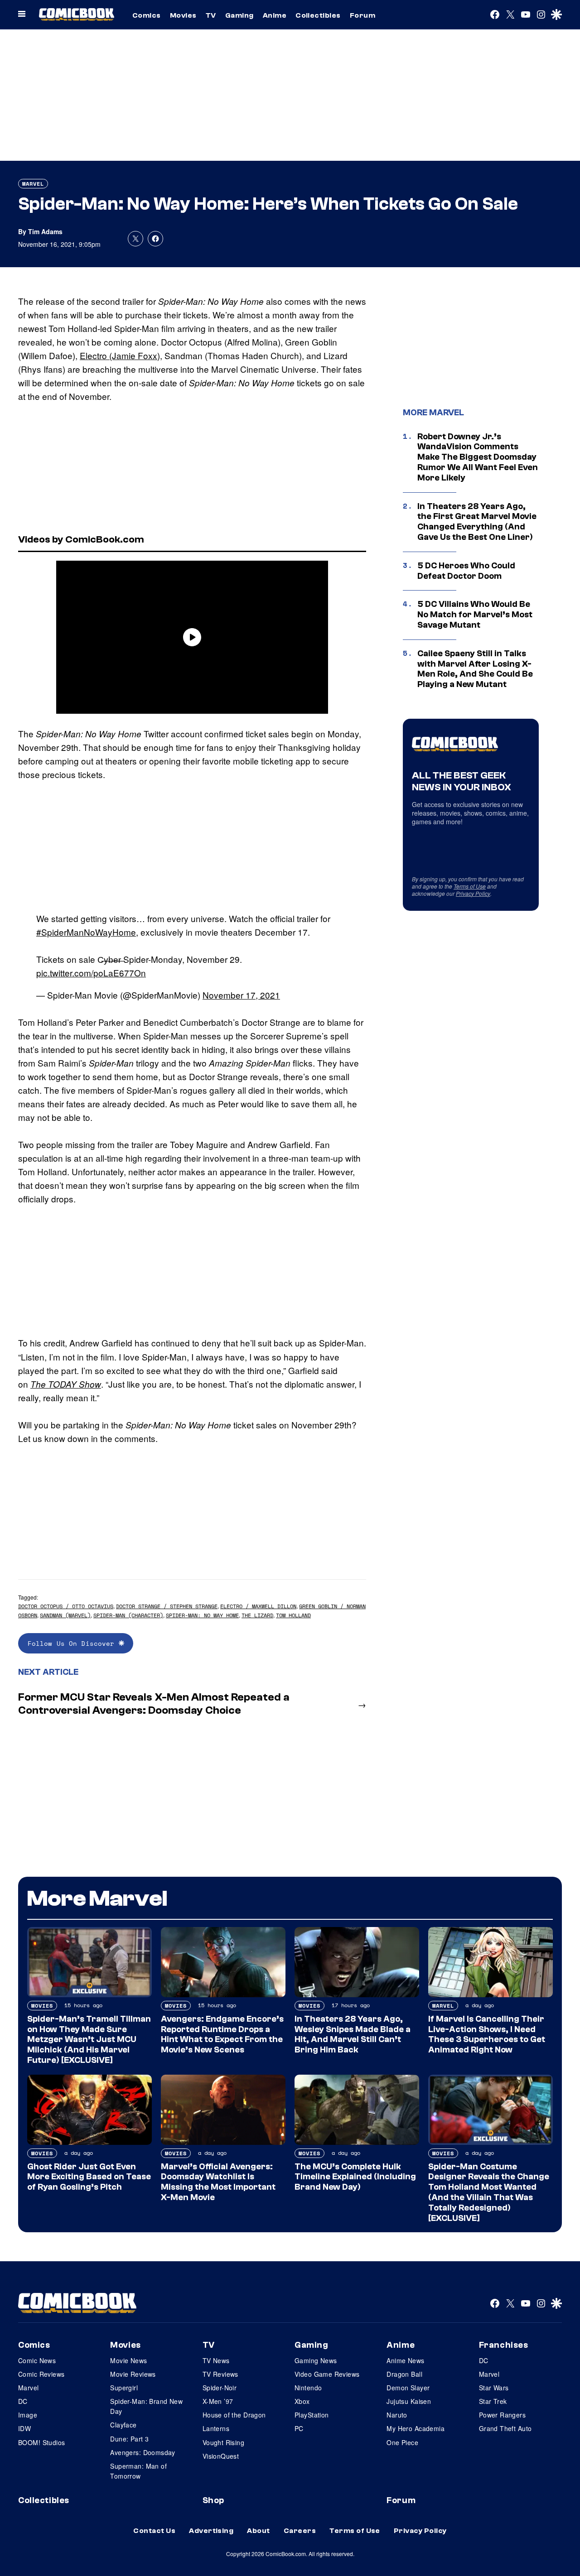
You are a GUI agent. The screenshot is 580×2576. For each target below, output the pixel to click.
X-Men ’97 (218, 2401)
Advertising (211, 2531)
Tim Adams (45, 231)
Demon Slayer (408, 2388)
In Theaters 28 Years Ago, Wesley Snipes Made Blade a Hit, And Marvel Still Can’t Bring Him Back (353, 2034)
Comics (147, 15)
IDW (24, 2428)
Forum (362, 15)
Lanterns (216, 2428)
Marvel (33, 184)
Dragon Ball (404, 2374)
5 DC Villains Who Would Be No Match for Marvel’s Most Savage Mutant (475, 615)
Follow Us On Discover (73, 1643)
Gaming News (316, 2360)
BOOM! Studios (41, 2442)
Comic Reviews (41, 2374)
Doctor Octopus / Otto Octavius (66, 1606)
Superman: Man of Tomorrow (138, 2471)
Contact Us (154, 2531)
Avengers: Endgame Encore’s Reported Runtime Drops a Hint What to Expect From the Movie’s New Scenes (222, 2034)
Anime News (405, 2360)
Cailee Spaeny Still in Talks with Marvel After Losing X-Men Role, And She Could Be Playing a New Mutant (475, 669)
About (258, 2531)
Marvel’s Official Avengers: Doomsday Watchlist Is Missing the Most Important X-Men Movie (218, 2182)
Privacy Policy (473, 893)
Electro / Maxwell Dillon (258, 1606)
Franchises (504, 2345)
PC (299, 2428)
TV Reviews (220, 2374)
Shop (213, 2500)
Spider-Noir (220, 2388)
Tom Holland (293, 1615)
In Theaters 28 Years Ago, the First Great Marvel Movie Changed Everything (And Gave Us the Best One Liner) (477, 522)
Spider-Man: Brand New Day (146, 2406)
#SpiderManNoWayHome (86, 932)
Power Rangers (502, 2415)
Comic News (37, 2360)
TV (211, 15)
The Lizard (257, 1615)
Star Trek (493, 2401)
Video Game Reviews (327, 2374)
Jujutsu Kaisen (409, 2401)
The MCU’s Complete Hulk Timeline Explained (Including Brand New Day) (355, 2177)
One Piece (402, 2442)
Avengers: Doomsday (143, 2452)
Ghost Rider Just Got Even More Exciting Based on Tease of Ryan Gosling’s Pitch (89, 2177)
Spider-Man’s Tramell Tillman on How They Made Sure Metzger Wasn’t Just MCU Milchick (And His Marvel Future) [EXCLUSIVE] (89, 2040)
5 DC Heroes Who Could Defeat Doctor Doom (466, 571)
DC (23, 2401)
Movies (183, 15)
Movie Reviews (133, 2374)
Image (28, 2415)
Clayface (123, 2425)
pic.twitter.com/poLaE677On (91, 973)
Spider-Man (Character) (128, 1615)
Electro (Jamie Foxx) (120, 355)
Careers (300, 2531)
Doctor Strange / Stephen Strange (167, 1606)
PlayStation (312, 2415)
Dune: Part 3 (129, 2439)
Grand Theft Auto (505, 2428)
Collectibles (318, 15)
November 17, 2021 (241, 995)
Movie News (128, 2360)
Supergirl (124, 2388)
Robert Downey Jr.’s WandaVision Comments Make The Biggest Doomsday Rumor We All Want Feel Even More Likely (478, 457)
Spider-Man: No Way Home (202, 1615)
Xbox (302, 2401)
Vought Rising (223, 2442)
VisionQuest (221, 2456)
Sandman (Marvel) (65, 1615)
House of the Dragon (234, 2415)
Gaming (239, 15)
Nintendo (308, 2388)
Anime (275, 15)
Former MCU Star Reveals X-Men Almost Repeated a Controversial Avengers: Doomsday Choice (154, 1704)
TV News (216, 2360)
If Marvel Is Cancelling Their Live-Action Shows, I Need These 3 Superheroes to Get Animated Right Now (487, 2034)
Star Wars (494, 2388)
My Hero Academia (416, 2428)
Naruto (397, 2415)
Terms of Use (470, 886)
